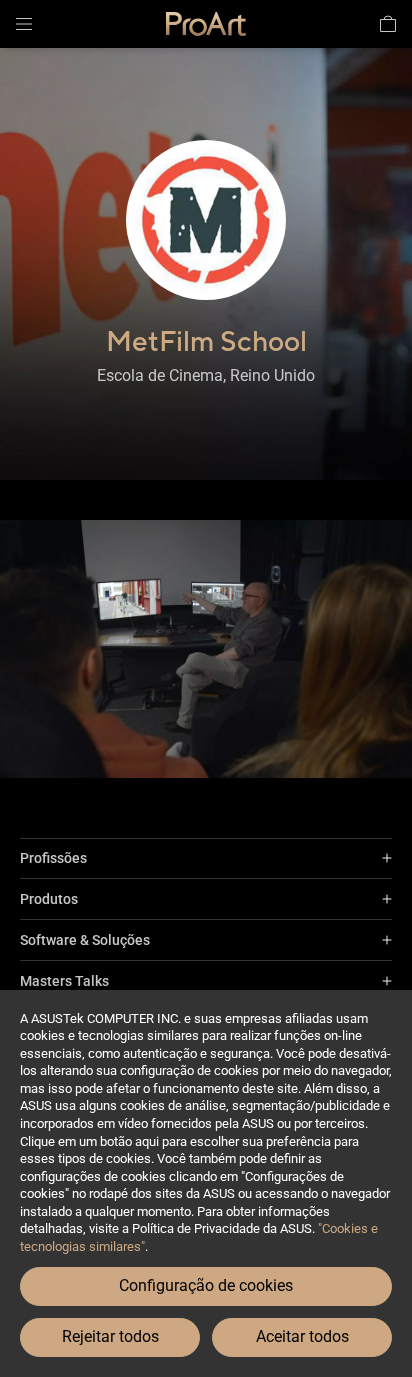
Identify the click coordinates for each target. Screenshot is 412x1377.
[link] (206, 24)
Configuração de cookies (206, 1285)
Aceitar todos (302, 1336)
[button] (24, 24)
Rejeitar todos (110, 1336)
